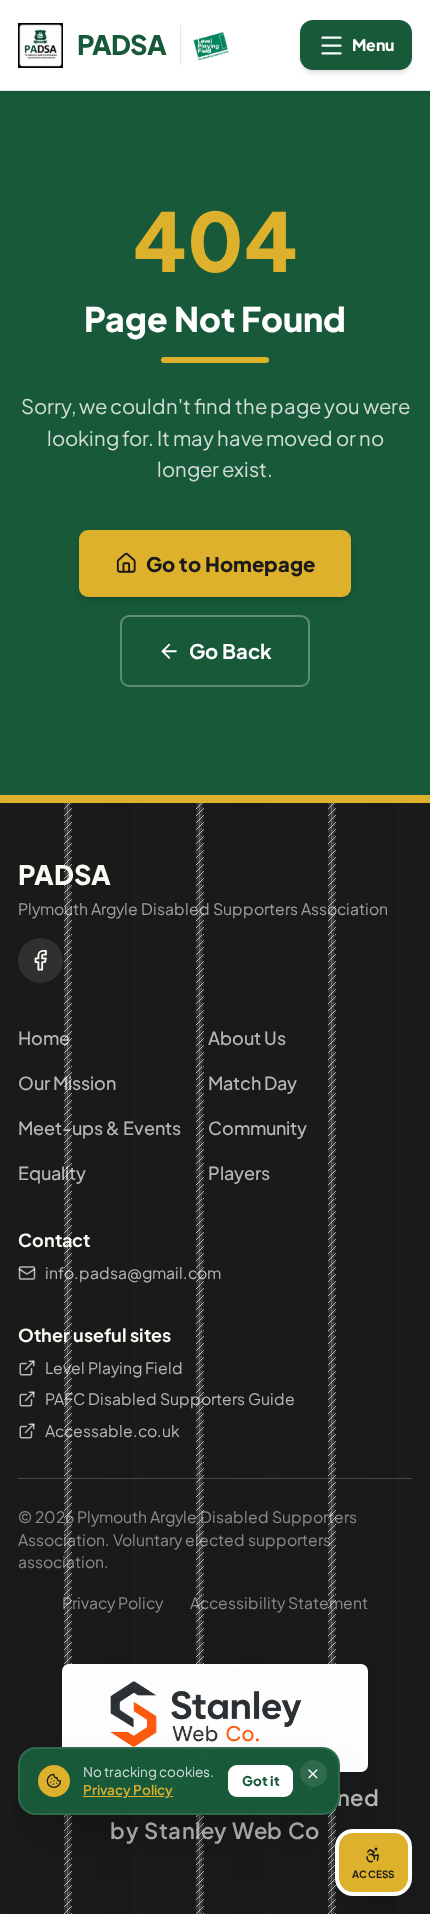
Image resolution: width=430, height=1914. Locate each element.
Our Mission (67, 1082)
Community (257, 1127)
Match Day (252, 1082)
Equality (52, 1172)
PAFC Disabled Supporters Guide (170, 1398)
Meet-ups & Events (99, 1127)
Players (239, 1172)
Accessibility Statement (279, 1602)
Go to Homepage (230, 563)
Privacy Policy (112, 1602)
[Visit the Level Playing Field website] (206, 45)
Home (44, 1037)
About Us (247, 1037)
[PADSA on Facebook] (40, 960)
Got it (261, 1780)
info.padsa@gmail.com (133, 1272)
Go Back (230, 650)
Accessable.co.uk (112, 1430)
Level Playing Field (114, 1367)
